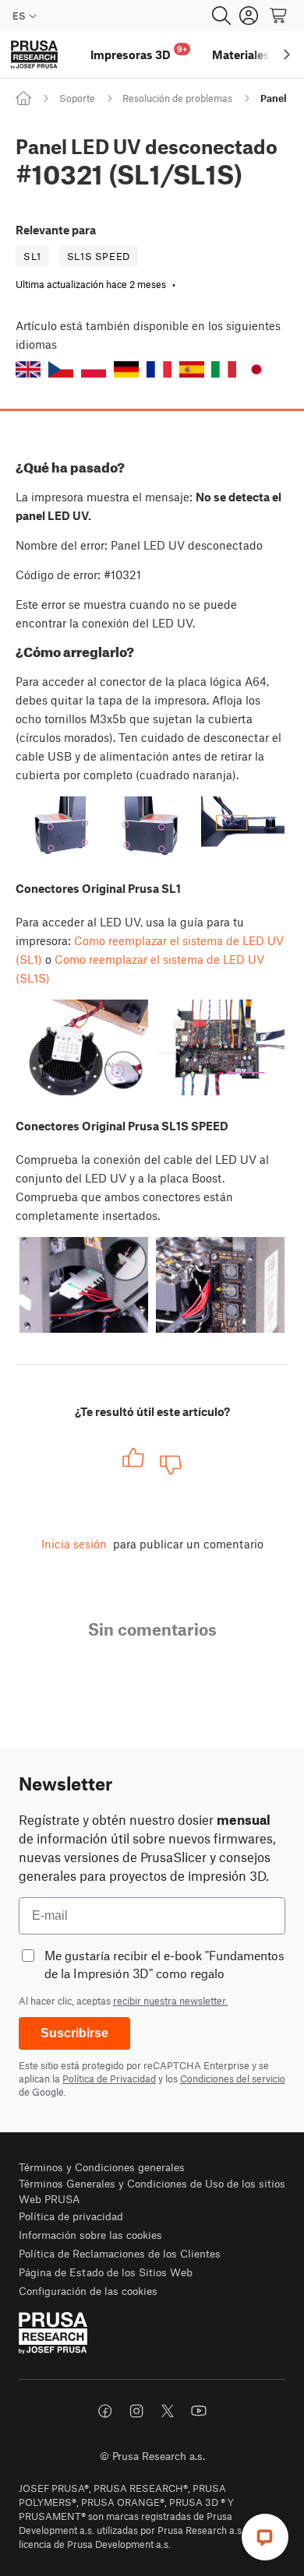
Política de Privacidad (109, 2079)
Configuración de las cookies (88, 2291)
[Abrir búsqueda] (221, 16)
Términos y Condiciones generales (102, 2167)
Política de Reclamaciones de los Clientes (120, 2253)
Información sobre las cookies (90, 2235)
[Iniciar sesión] (249, 16)
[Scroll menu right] (287, 54)
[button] (28, 369)
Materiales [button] (241, 54)
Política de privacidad (71, 2216)
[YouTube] (199, 2411)
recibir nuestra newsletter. (170, 2001)
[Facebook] (105, 2411)
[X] (168, 2411)
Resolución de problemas (177, 98)
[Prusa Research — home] (34, 55)
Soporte (77, 98)
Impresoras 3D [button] (139, 53)
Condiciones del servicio (233, 2079)
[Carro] (279, 16)
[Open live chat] (265, 2537)
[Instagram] (136, 2411)
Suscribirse (74, 2033)
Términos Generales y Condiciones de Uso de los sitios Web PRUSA (152, 2191)
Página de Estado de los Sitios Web (106, 2272)
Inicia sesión (74, 1544)
